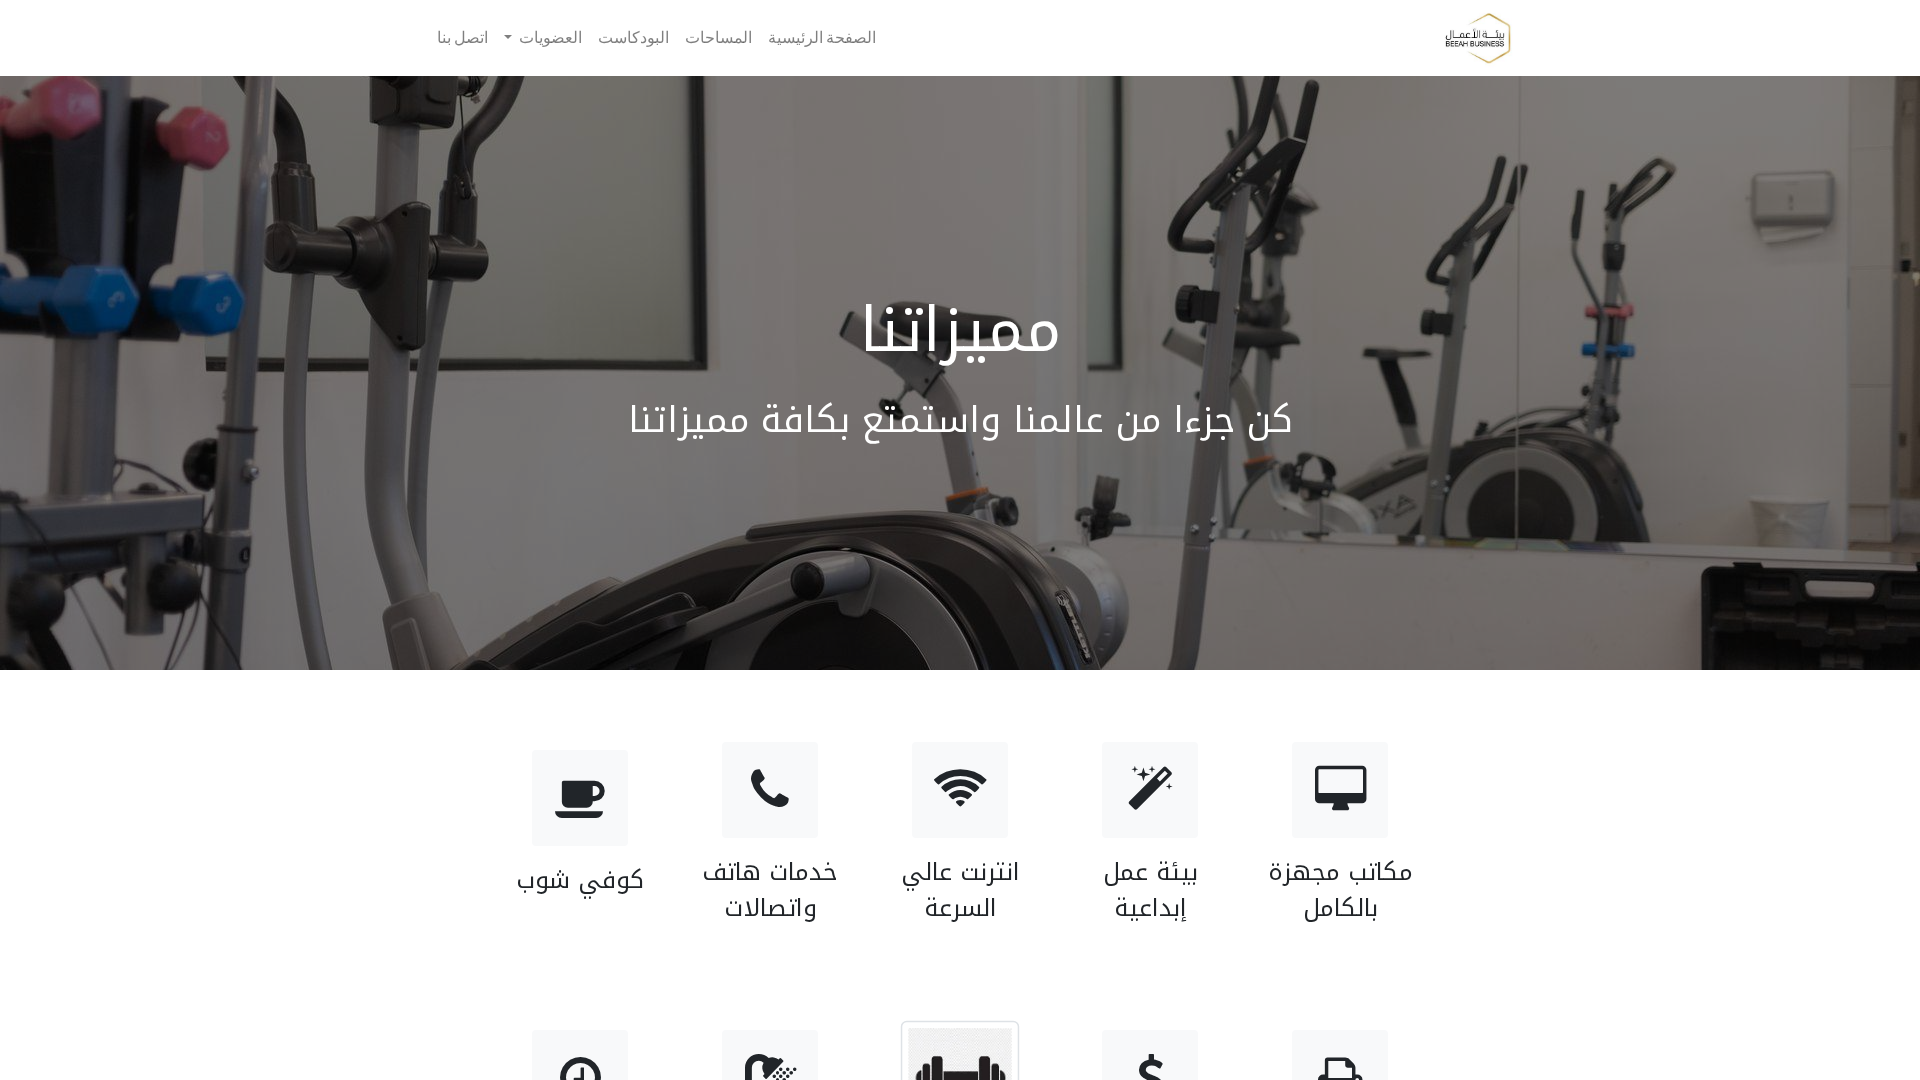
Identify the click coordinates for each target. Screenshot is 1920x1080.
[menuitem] (822, 38)
